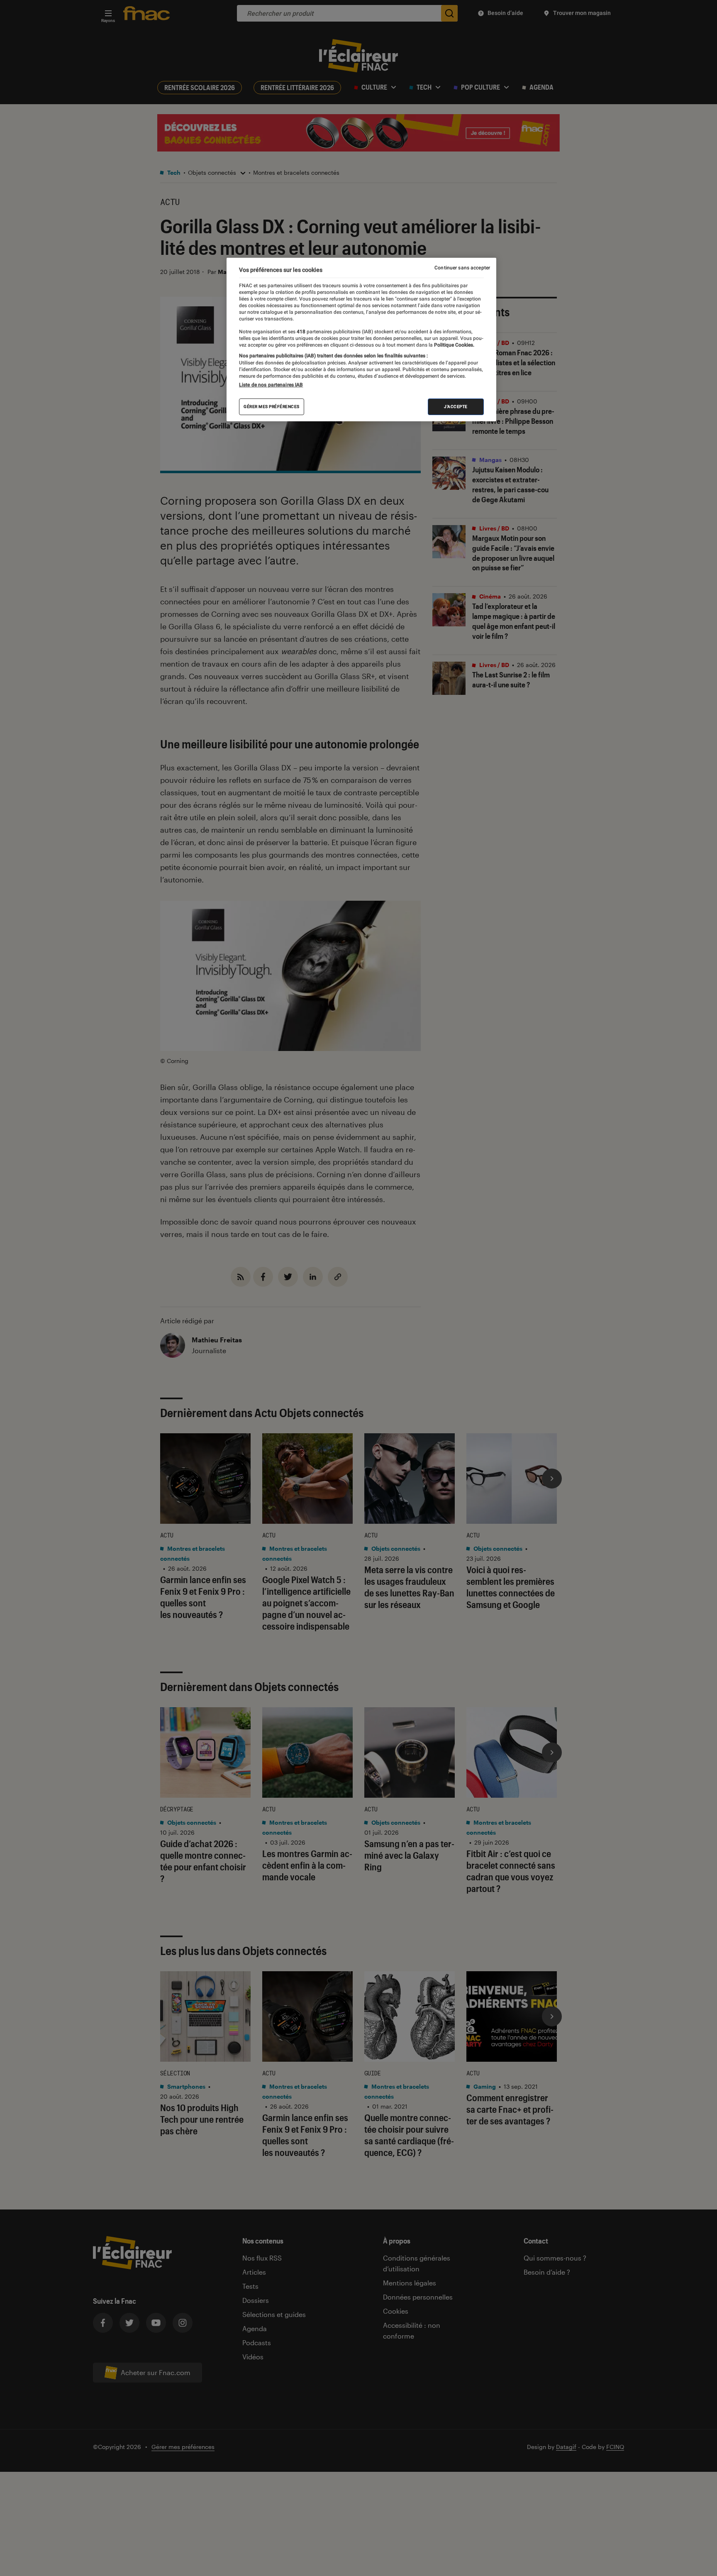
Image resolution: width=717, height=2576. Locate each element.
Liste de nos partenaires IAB (271, 385)
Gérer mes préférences (272, 407)
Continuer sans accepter (462, 268)
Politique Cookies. (454, 345)
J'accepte (456, 407)
